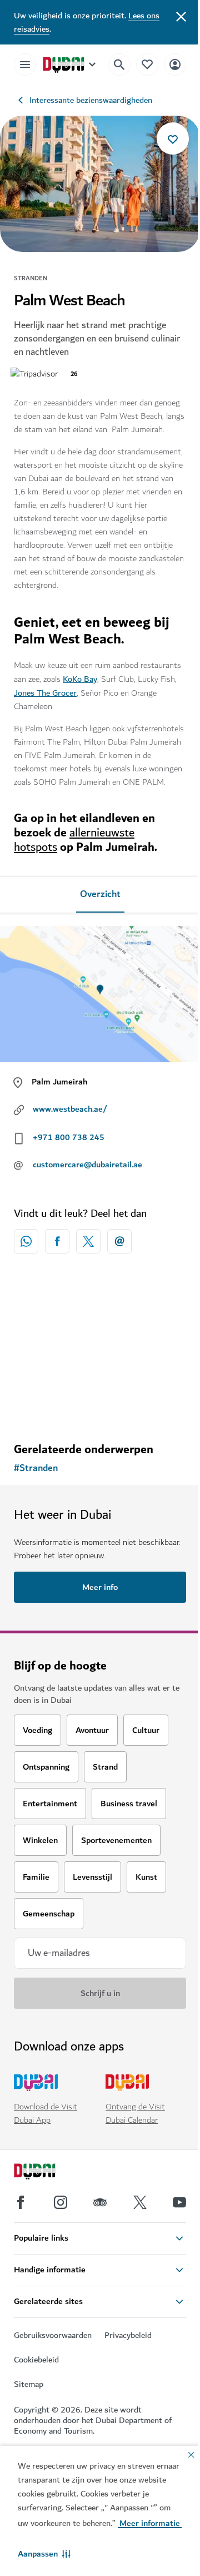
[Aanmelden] (175, 64)
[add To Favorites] (173, 138)
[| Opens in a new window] (61, 2202)
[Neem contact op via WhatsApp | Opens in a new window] (26, 1241)
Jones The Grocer (45, 693)
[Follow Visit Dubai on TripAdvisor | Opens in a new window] (100, 2202)
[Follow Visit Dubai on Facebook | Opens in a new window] (21, 2202)
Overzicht (100, 894)
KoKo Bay (80, 679)
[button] (44, 2554)
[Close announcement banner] (181, 16)
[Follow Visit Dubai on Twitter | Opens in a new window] (140, 2202)
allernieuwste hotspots (74, 840)
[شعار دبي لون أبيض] (47, 2173)
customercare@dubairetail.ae (87, 1165)
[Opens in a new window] (57, 1241)
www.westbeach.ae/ (70, 1109)
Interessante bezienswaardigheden (91, 100)
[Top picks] (147, 64)
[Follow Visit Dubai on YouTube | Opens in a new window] (179, 2202)
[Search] (119, 65)
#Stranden (36, 1468)
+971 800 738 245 (69, 1137)
